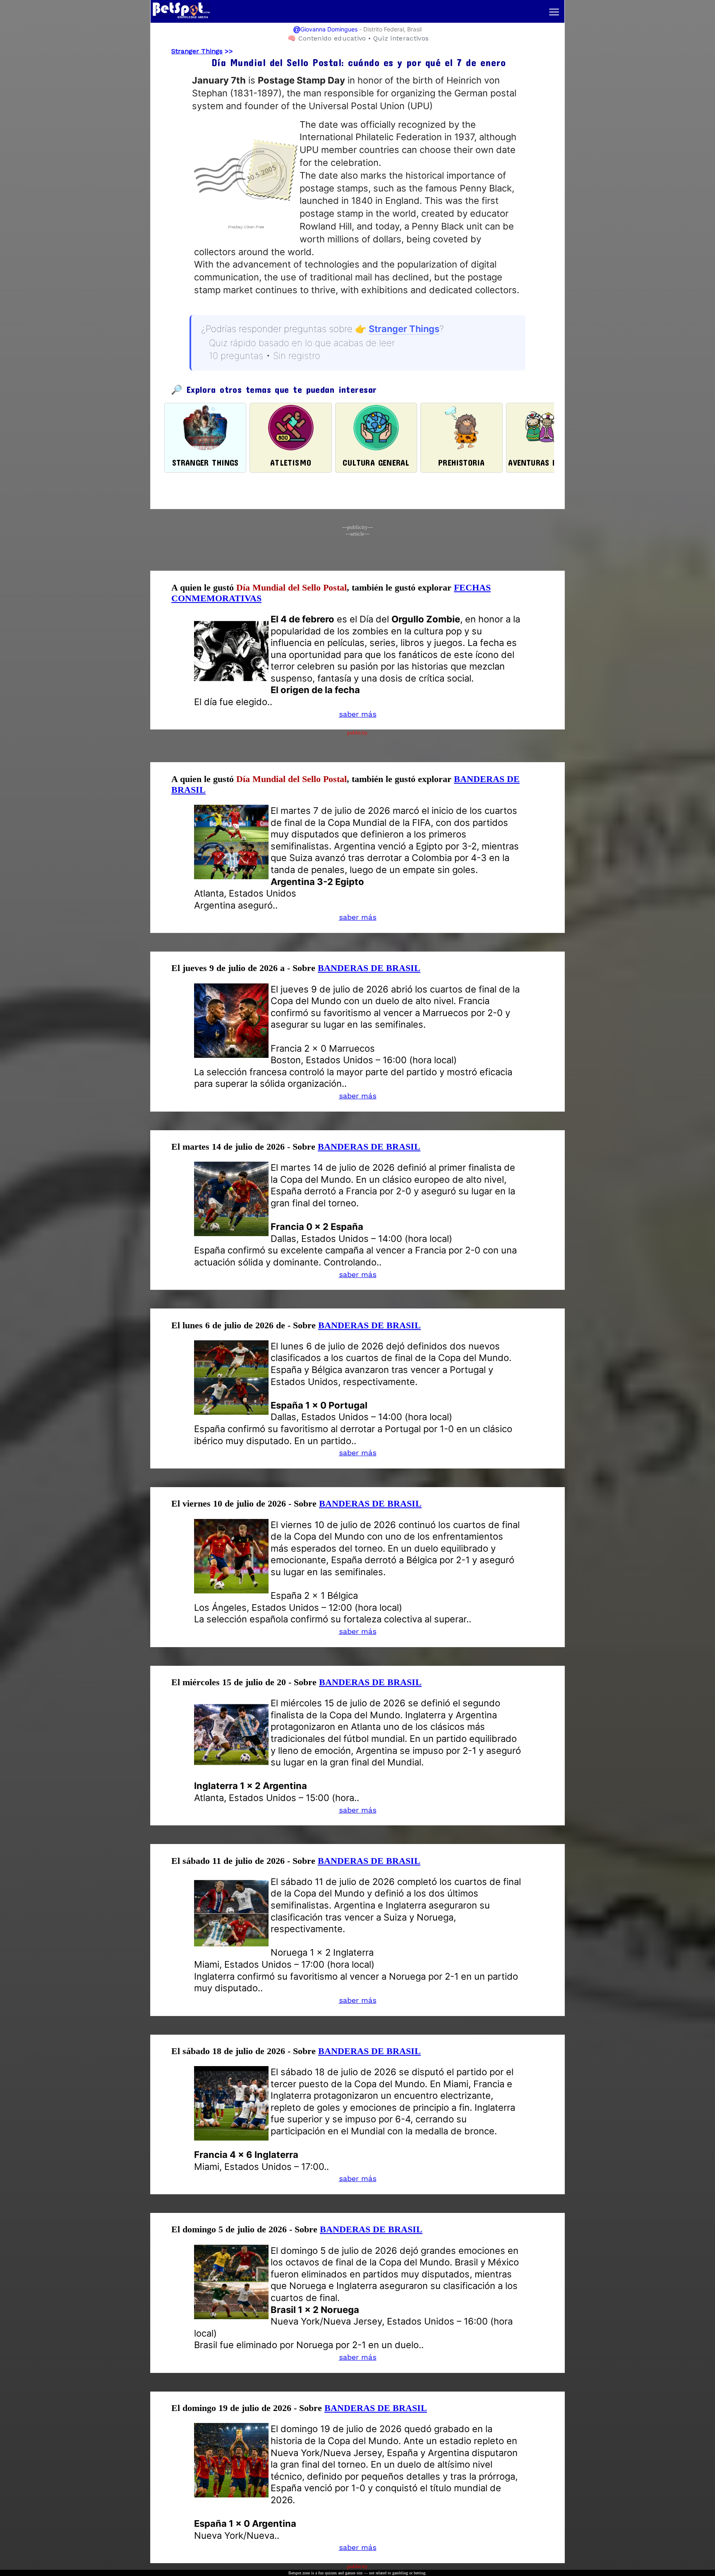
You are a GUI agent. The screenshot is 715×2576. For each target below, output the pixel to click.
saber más (358, 714)
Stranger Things (197, 51)
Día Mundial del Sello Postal (292, 587)
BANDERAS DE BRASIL (369, 968)
